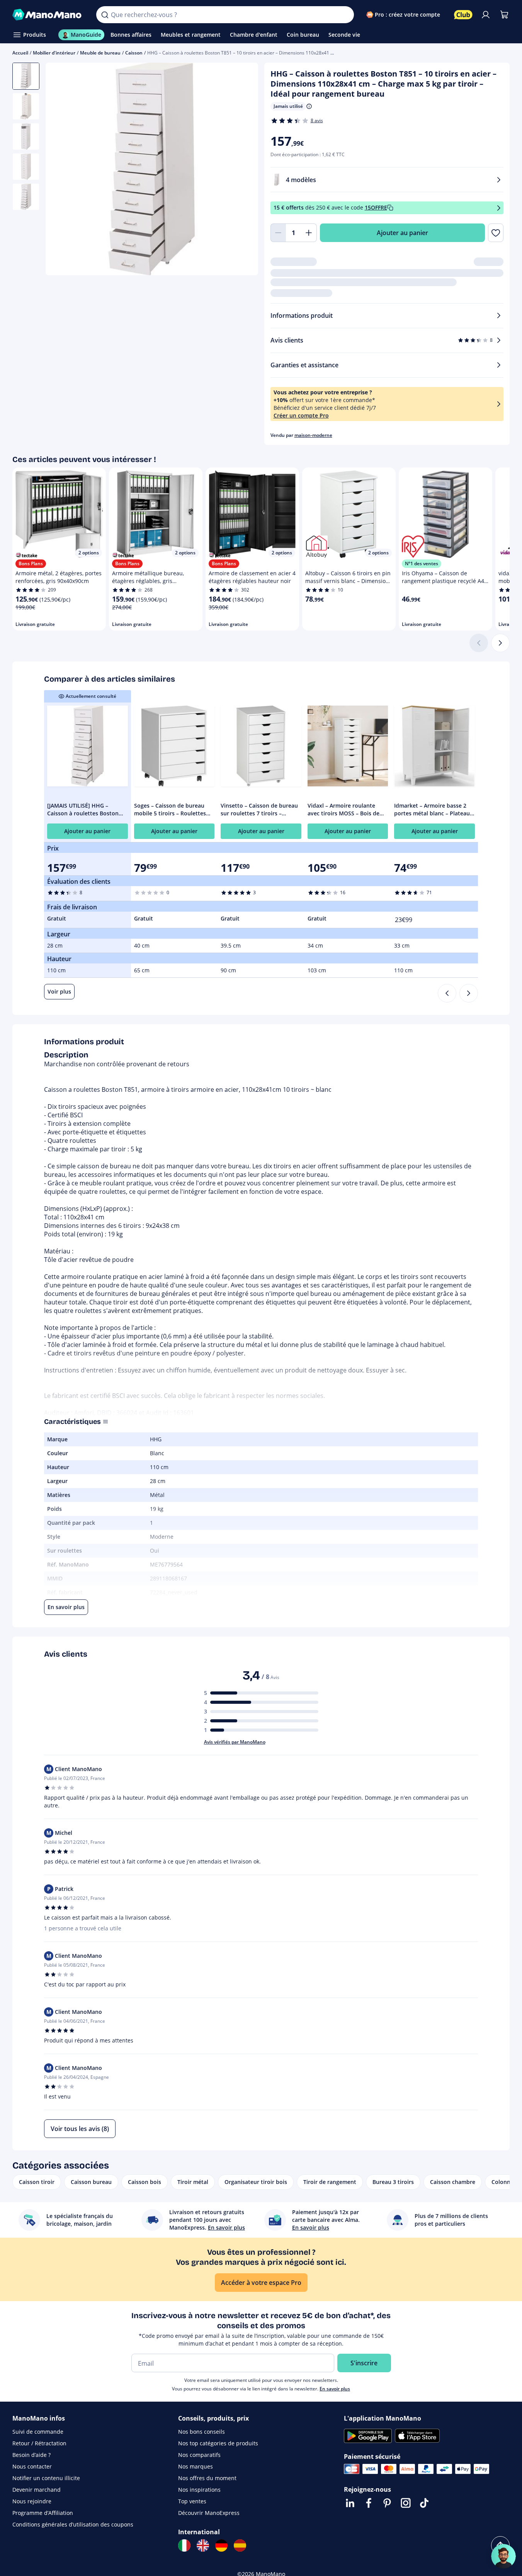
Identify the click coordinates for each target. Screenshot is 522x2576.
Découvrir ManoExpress (209, 2513)
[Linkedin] (350, 2503)
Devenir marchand (37, 2490)
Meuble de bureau (100, 53)
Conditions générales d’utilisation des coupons (73, 2524)
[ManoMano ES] (240, 2545)
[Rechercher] (105, 15)
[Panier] (504, 15)
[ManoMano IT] (184, 2545)
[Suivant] (500, 643)
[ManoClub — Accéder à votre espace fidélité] (463, 15)
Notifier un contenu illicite (46, 2478)
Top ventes (192, 2501)
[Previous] (447, 993)
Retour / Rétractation (39, 2443)
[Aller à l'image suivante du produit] (243, 170)
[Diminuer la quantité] (278, 233)
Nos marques (196, 2466)
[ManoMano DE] (221, 2545)
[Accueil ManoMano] (48, 15)
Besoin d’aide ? (31, 2455)
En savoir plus (335, 2389)
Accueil (20, 53)
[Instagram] (406, 2503)
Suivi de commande (38, 2432)
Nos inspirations (199, 2490)
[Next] (469, 993)
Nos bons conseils (201, 2432)
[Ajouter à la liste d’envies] (496, 233)
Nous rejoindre (32, 2501)
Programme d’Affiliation (43, 2513)
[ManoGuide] (503, 2556)
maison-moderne (313, 435)
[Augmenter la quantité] (309, 233)
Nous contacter (32, 2466)
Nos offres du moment (207, 2478)
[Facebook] (369, 2503)
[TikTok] (424, 2503)
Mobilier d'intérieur (54, 53)
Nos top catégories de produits (218, 2443)
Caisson (134, 53)
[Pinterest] (387, 2503)
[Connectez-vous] (486, 15)
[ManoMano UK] (203, 2545)
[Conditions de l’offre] (499, 208)
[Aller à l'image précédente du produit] (61, 170)
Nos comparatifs (199, 2455)
